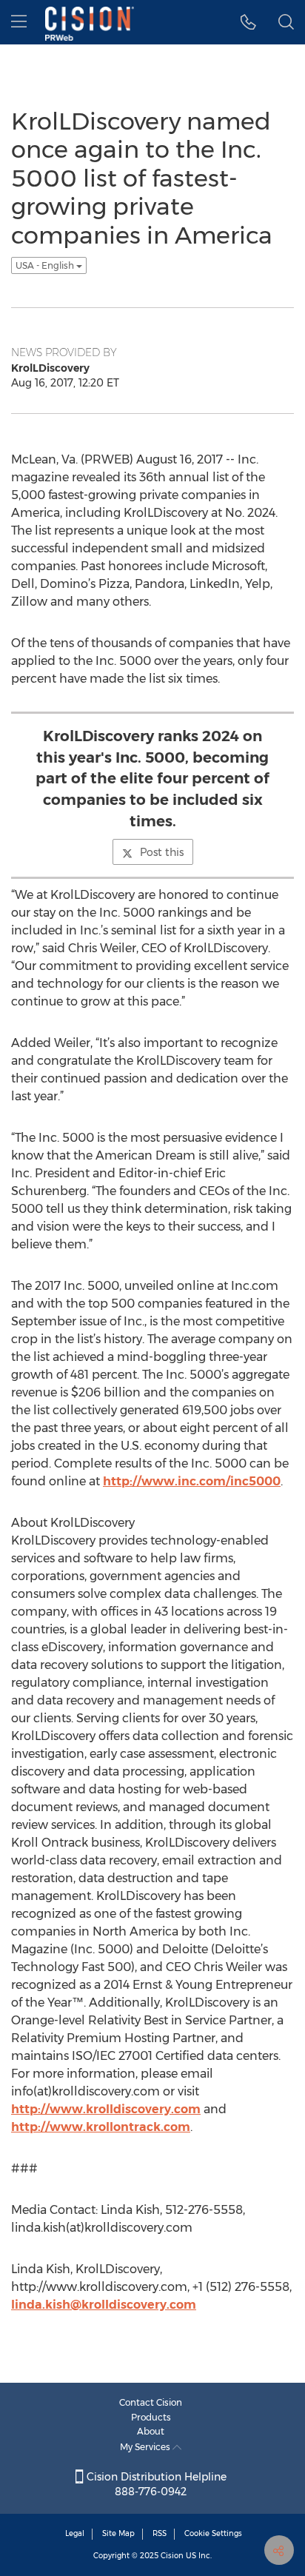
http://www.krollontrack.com (101, 2127)
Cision (172, 2556)
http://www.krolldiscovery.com (106, 2109)
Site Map (118, 2533)
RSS (160, 2533)
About (151, 2431)
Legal (75, 2533)
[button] (248, 22)
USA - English (46, 265)
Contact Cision (151, 2402)
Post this (162, 852)
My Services (146, 2447)
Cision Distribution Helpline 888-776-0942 (155, 2484)
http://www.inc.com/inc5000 (192, 1481)
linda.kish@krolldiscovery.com (104, 2305)
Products (151, 2417)
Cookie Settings (213, 2533)
